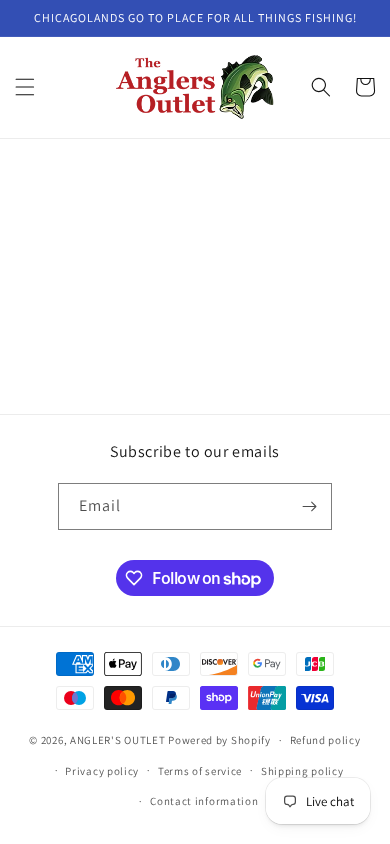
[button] (25, 87)
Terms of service (200, 771)
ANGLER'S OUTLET (118, 740)
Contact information (204, 801)
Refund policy (325, 740)
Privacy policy (102, 771)
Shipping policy (302, 771)
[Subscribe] (309, 506)
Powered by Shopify (219, 740)
